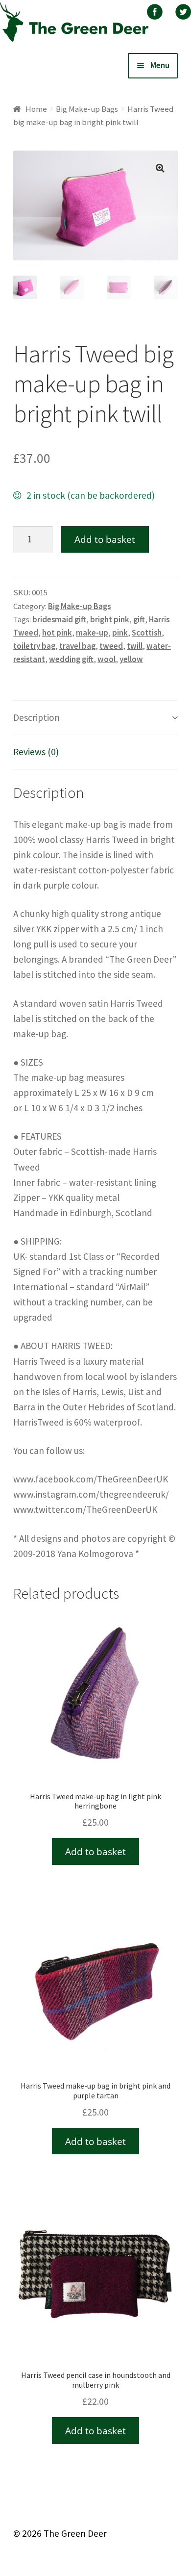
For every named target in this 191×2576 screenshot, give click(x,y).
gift (139, 619)
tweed (111, 646)
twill (135, 646)
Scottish (147, 633)
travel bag (77, 646)
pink (120, 633)
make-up (92, 633)
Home (36, 109)
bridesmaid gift (59, 619)
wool (107, 659)
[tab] (95, 718)
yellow (131, 659)
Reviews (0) (36, 752)
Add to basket (105, 539)
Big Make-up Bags (87, 109)
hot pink (57, 633)
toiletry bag (34, 646)
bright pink (110, 619)
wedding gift (71, 659)
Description (36, 717)
